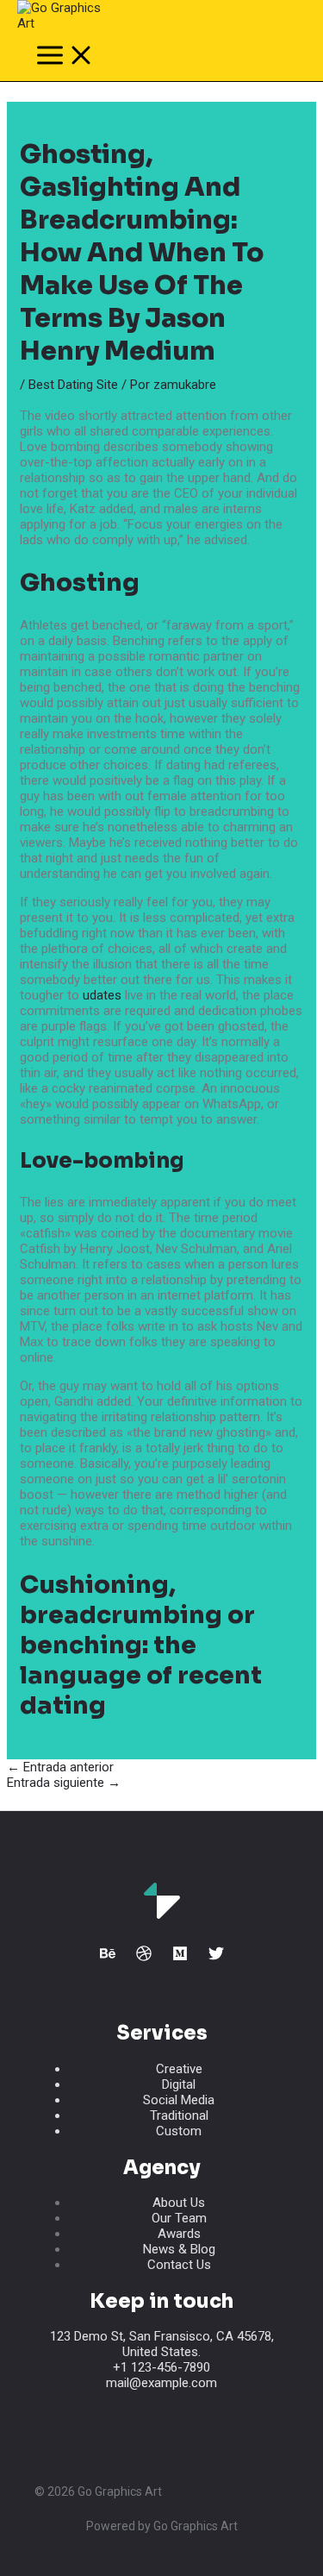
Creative (179, 2069)
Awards (179, 2234)
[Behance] (108, 1957)
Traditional (179, 2115)
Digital (179, 2084)
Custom (179, 2131)
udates (102, 995)
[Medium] (180, 1957)
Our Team (179, 2218)
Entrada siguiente (64, 1783)
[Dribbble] (144, 1957)
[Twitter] (216, 1957)
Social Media (179, 2100)
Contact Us (179, 2265)
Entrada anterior (60, 1767)
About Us (179, 2203)
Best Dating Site (73, 385)
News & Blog (179, 2249)
